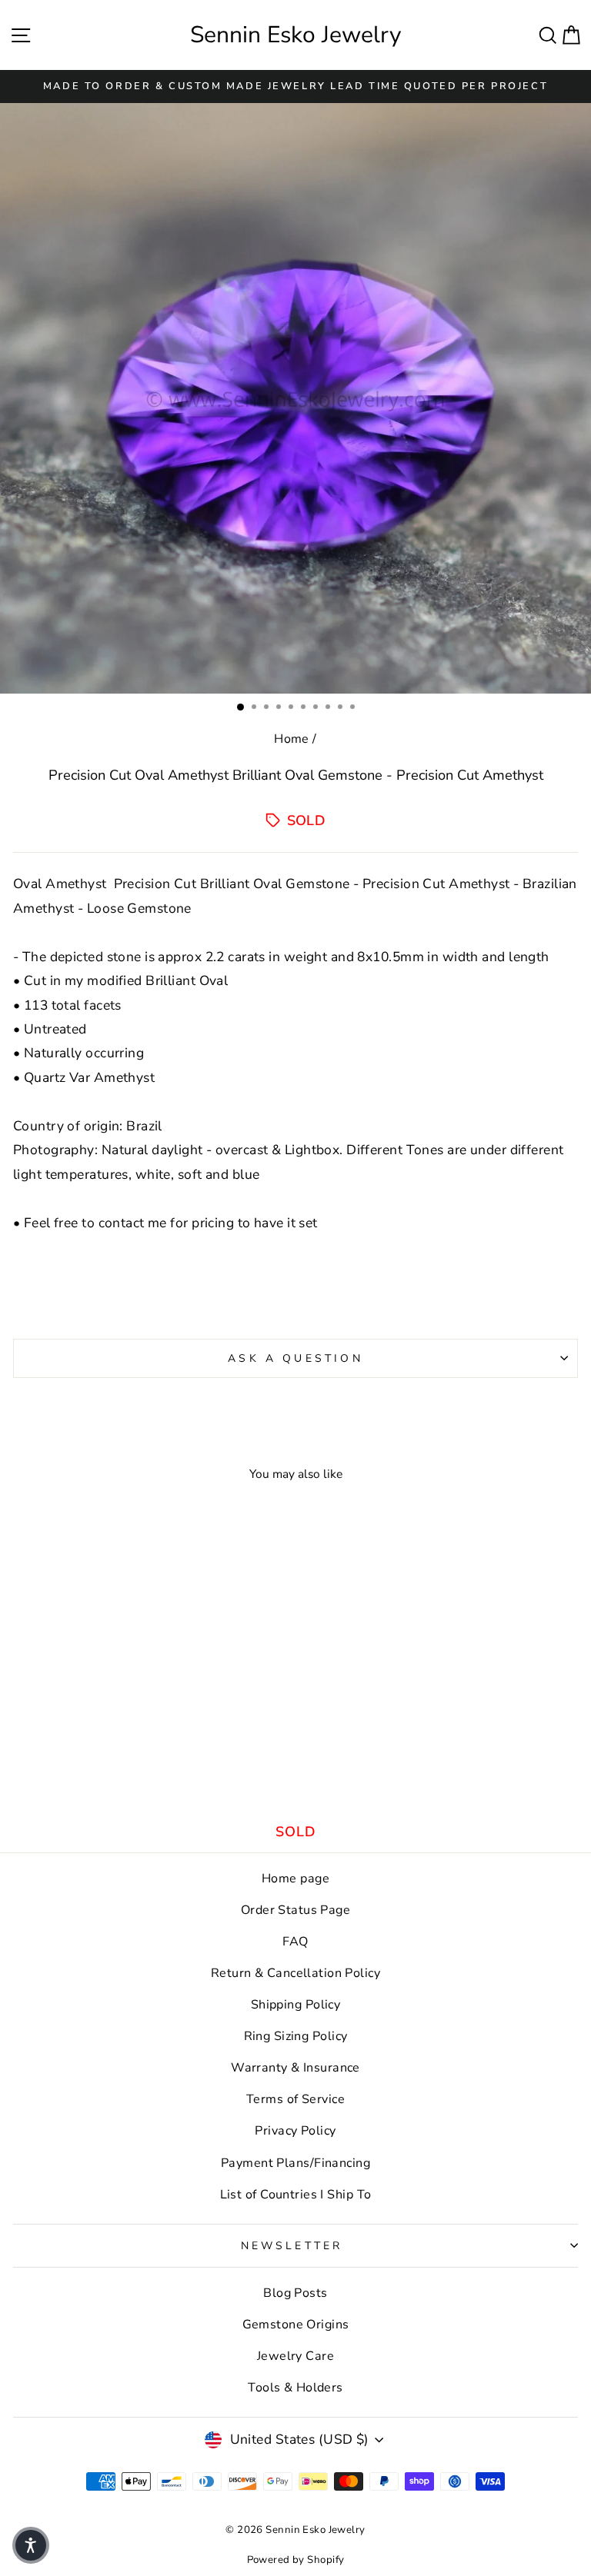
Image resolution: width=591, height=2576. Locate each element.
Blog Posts (295, 2293)
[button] (31, 2545)
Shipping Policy (296, 2005)
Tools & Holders (295, 2388)
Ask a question (295, 1358)
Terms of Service (295, 2099)
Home (292, 739)
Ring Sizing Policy (296, 2036)
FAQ (295, 1942)
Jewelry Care (295, 2356)
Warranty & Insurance (295, 2068)
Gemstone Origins (296, 2325)
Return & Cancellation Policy (295, 1973)
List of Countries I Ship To (296, 2195)
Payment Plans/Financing (295, 2163)
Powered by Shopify (296, 2560)
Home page (295, 1879)
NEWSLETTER (292, 2246)
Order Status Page (295, 1910)
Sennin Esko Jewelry (295, 35)
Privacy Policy (295, 2131)
